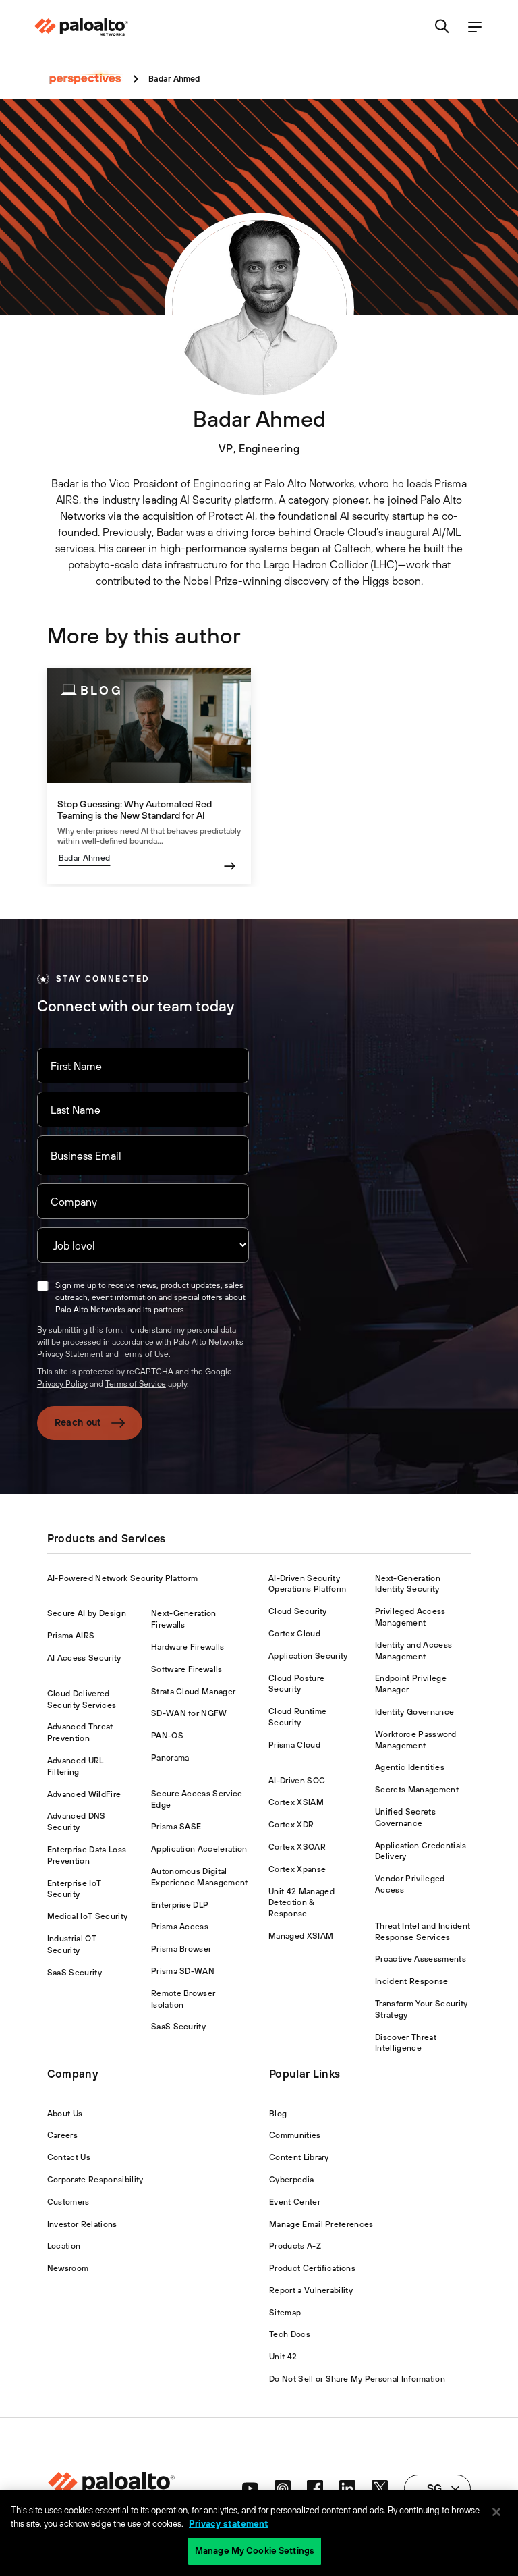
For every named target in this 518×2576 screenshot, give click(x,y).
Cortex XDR (291, 1825)
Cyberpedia (291, 2180)
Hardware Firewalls (188, 1647)
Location (64, 2246)
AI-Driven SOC (297, 1781)
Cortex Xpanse (297, 1869)
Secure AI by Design (87, 1613)
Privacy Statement (70, 1354)
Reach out (78, 1422)
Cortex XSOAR (297, 1847)
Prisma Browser (181, 1949)
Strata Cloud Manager (193, 1692)
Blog (278, 2114)
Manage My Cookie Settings (255, 2551)
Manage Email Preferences (321, 2224)
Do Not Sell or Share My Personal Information (357, 2379)
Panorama (170, 1758)
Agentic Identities (410, 1767)
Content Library (299, 2157)
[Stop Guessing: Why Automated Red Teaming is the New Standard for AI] (149, 776)
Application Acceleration (199, 1849)
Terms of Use (145, 1354)
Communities (295, 2135)
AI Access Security (84, 1658)
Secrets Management (417, 1790)
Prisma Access (180, 1927)
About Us (65, 2114)
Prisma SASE (176, 1827)
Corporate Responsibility (95, 2180)
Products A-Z (295, 2246)
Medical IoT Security (87, 1916)
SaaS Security (75, 1973)
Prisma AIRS (71, 1636)
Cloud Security (297, 1611)
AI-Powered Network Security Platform (123, 1578)
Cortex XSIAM (296, 1802)
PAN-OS (167, 1736)
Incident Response (411, 1981)
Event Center (295, 2202)
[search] (442, 27)
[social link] (250, 2488)
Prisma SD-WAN (183, 1971)
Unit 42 (283, 2357)
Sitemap (285, 2313)
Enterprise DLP (180, 1905)
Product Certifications (312, 2268)
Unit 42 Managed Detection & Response (301, 1903)
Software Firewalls (187, 1669)
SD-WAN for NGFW (189, 1713)
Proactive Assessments (421, 1959)
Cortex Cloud (294, 1634)
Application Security (308, 1656)
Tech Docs (290, 2334)
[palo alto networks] (81, 27)
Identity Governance (414, 1712)
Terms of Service (136, 1384)
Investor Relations (82, 2224)
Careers (62, 2135)
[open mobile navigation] (475, 27)
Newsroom (68, 2268)
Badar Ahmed (85, 858)
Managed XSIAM (301, 1936)
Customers (68, 2202)
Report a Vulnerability (311, 2290)
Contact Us (69, 2157)
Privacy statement (229, 2524)
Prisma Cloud (294, 1745)
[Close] (496, 2512)
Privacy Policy (62, 1384)
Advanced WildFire (84, 1794)
